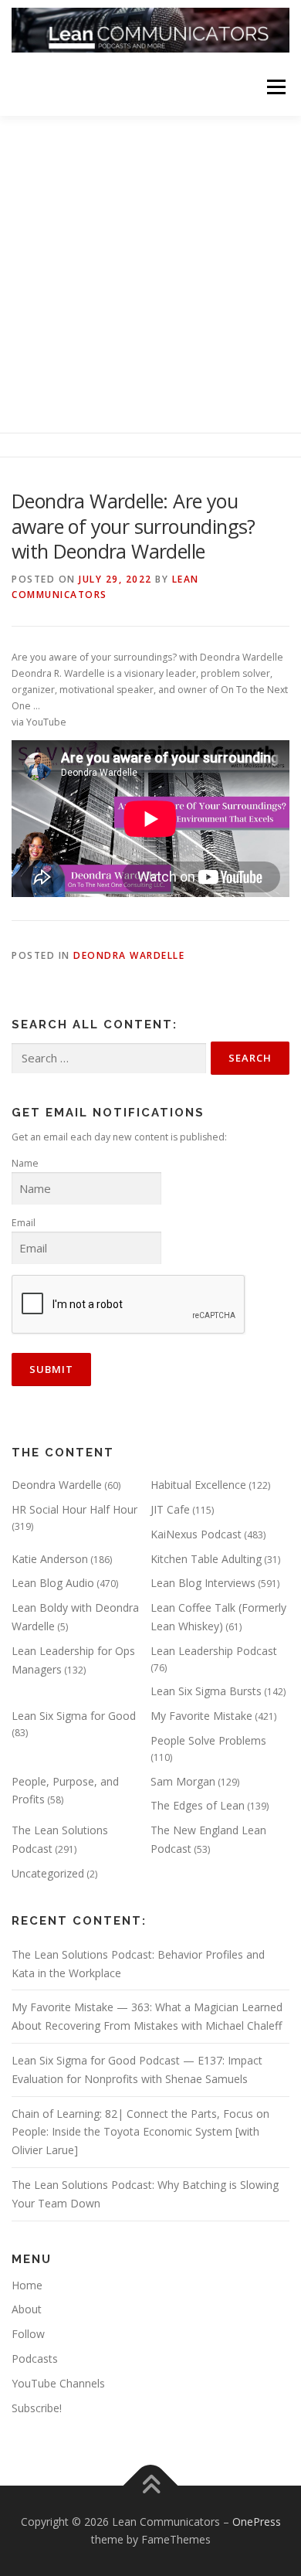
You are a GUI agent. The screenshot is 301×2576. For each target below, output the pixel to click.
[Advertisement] (150, 274)
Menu (275, 87)
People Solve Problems (208, 1740)
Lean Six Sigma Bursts (206, 1691)
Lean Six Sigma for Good (74, 1716)
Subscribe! (37, 2408)
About (27, 2309)
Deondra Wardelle (129, 955)
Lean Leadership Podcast (214, 1651)
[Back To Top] (151, 2485)
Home (27, 2285)
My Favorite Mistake (201, 1716)
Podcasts (35, 2359)
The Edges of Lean (198, 1805)
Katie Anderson (50, 1559)
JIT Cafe (170, 1509)
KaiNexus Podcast (196, 1534)
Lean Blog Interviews (203, 1583)
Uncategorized (48, 1873)
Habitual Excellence (198, 1485)
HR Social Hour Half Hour (74, 1509)
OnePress (257, 2522)
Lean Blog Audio (53, 1583)
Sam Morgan (183, 1781)
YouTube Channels (58, 2383)
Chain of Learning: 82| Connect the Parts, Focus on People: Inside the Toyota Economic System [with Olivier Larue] (140, 2132)
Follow (28, 2334)
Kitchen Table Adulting (206, 1559)
